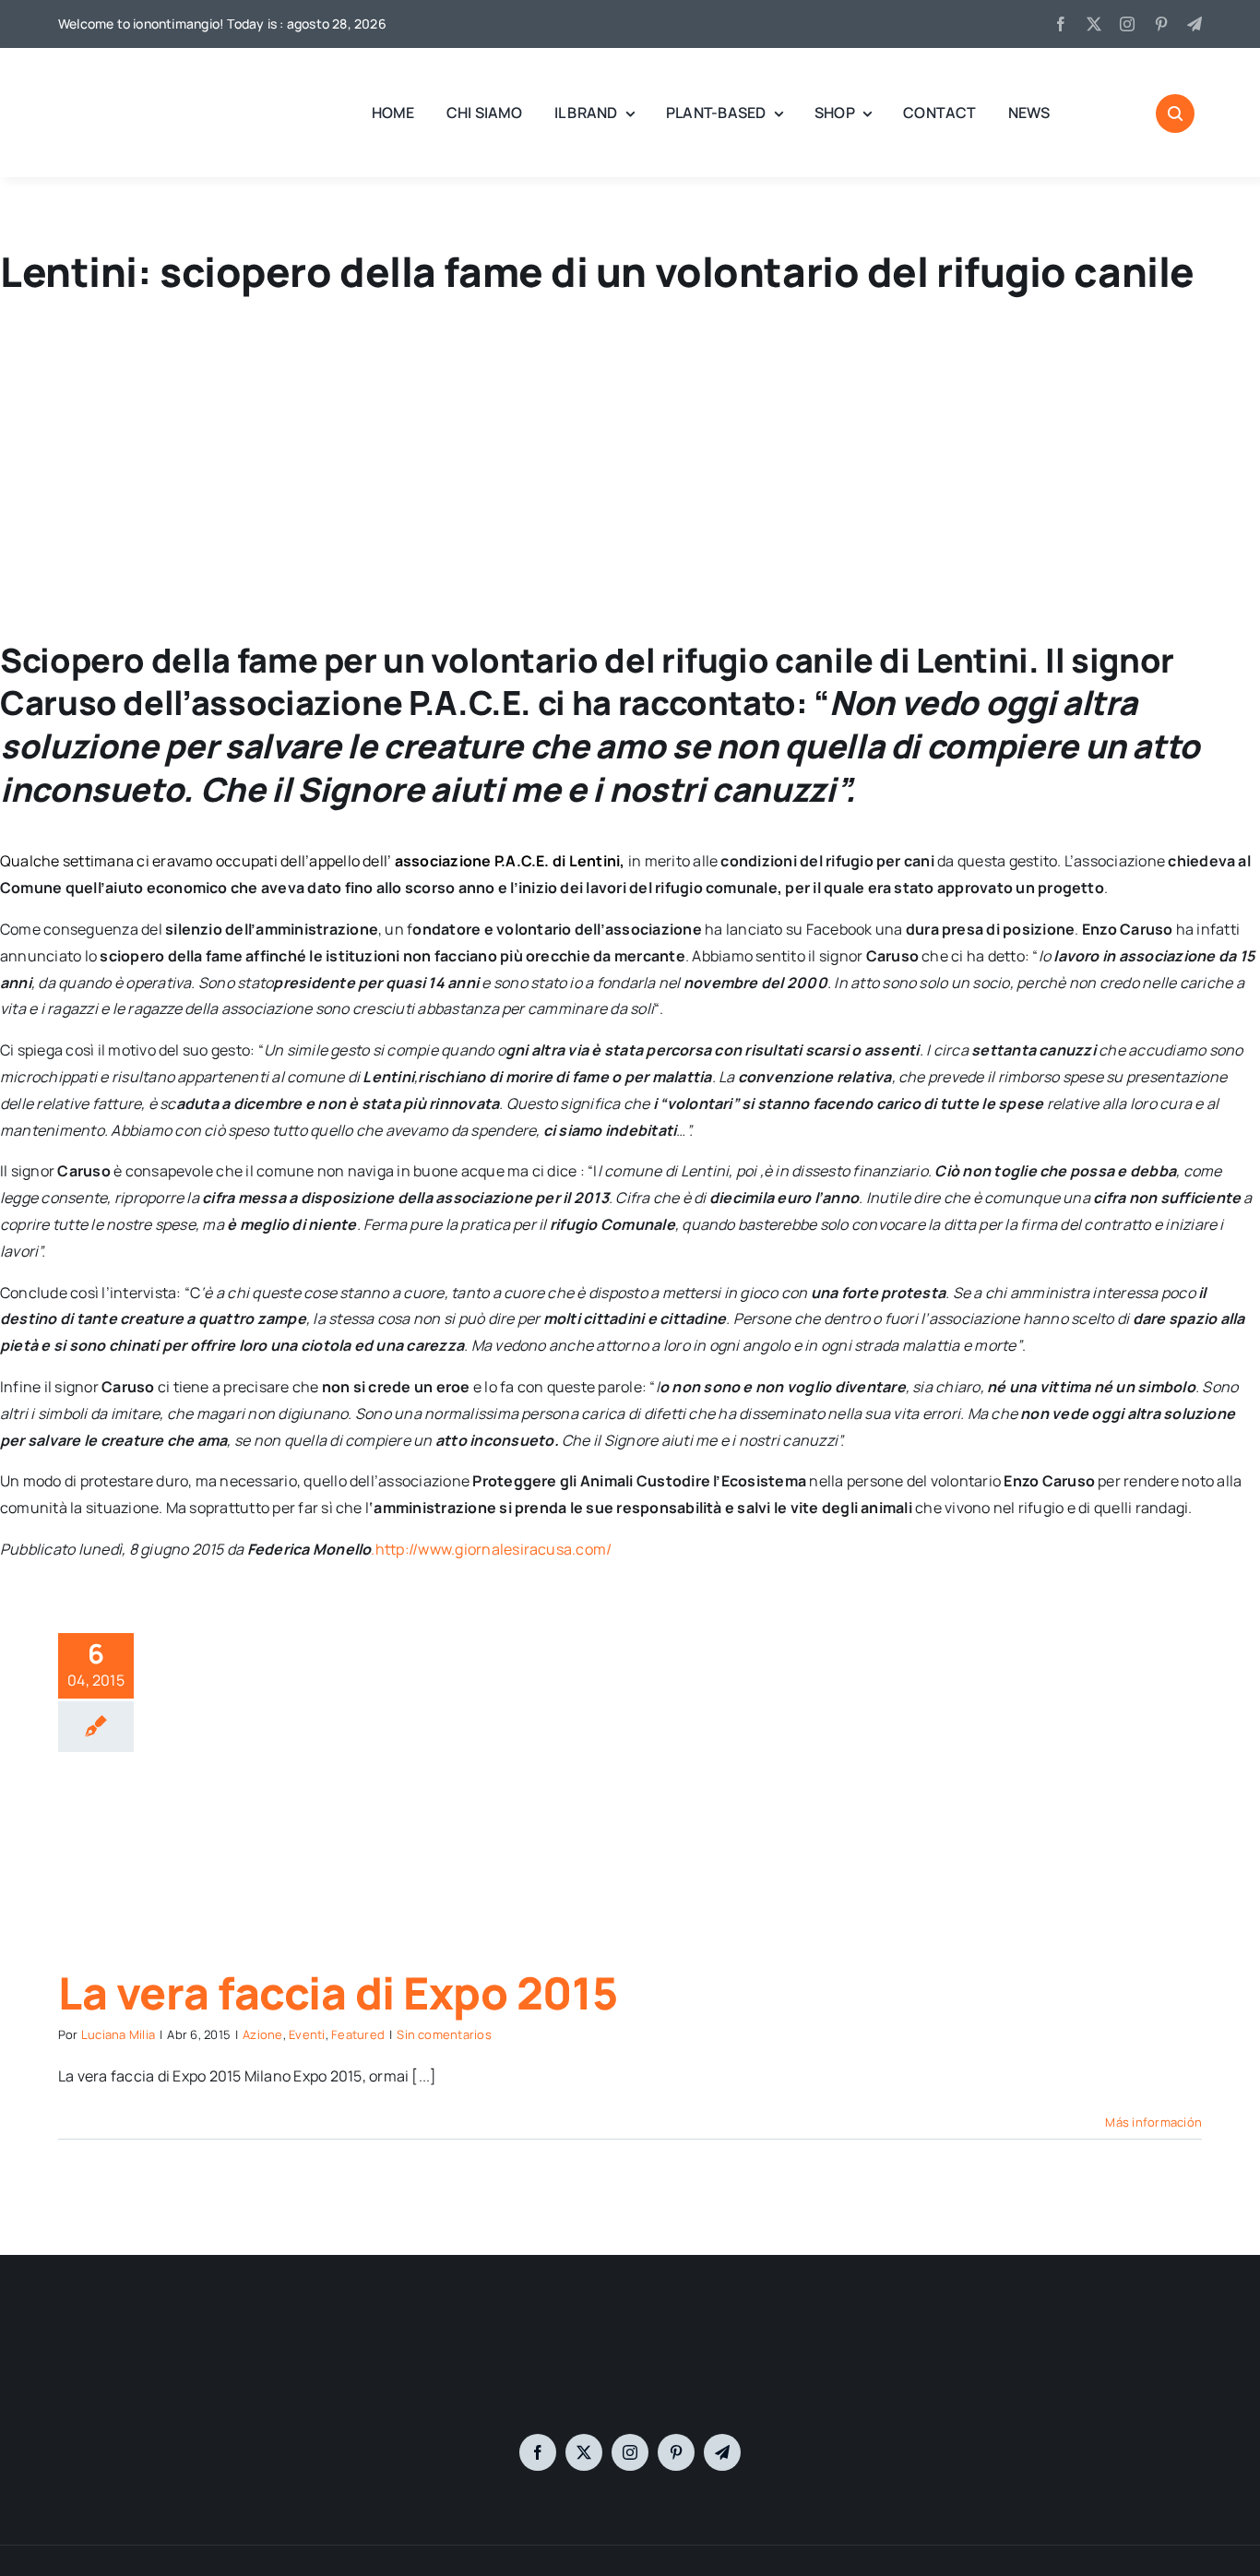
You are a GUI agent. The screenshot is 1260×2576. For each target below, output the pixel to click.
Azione (262, 2034)
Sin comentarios (444, 2034)
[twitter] (1094, 24)
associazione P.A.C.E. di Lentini (508, 861)
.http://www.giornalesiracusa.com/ (491, 1549)
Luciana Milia (118, 2034)
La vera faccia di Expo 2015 (338, 1992)
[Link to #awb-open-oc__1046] (1175, 113)
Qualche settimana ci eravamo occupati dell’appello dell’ (197, 861)
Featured (358, 2034)
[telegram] (1195, 24)
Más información (1153, 2122)
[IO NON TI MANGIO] (104, 74)
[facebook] (1061, 24)
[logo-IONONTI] (630, 2336)
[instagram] (1127, 24)
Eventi (307, 2034)
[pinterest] (1161, 24)
